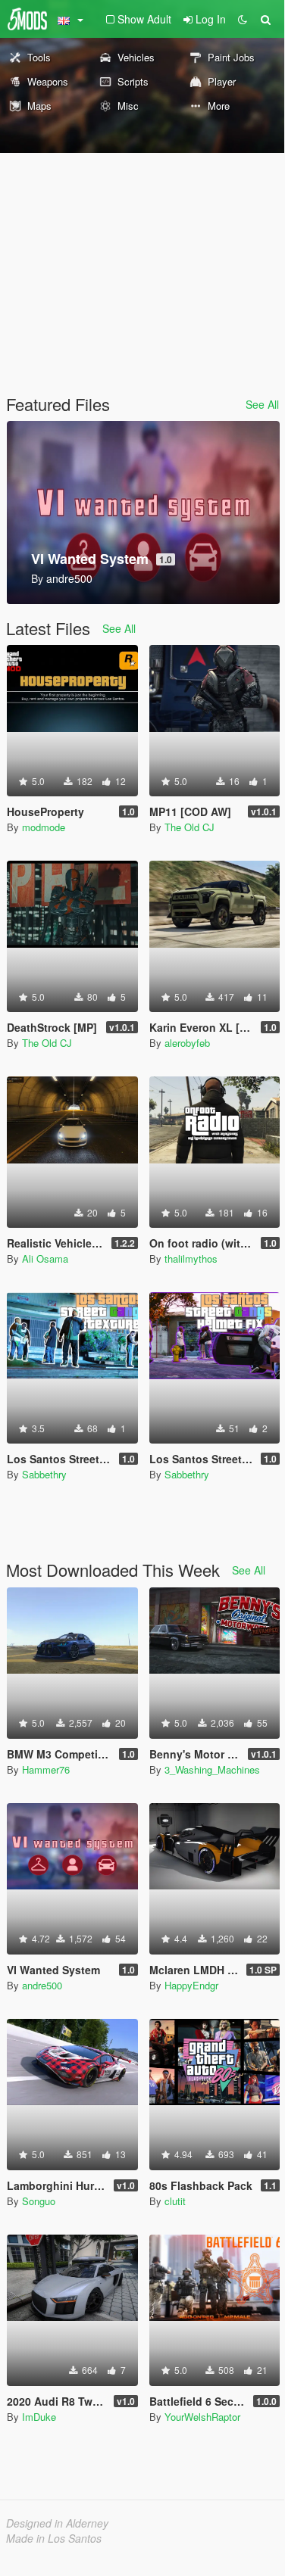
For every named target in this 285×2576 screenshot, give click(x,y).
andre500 (42, 1985)
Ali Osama (45, 1258)
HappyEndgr (191, 1985)
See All (262, 404)
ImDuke (39, 2417)
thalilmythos (191, 1258)
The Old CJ (189, 827)
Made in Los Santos (54, 2538)
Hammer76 (46, 1769)
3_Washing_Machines (212, 1769)
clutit (175, 2201)
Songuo (39, 2201)
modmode (44, 827)
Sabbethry (44, 1474)
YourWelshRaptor (202, 2417)
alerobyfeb (187, 1043)
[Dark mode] (243, 19)
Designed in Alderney (57, 2523)
